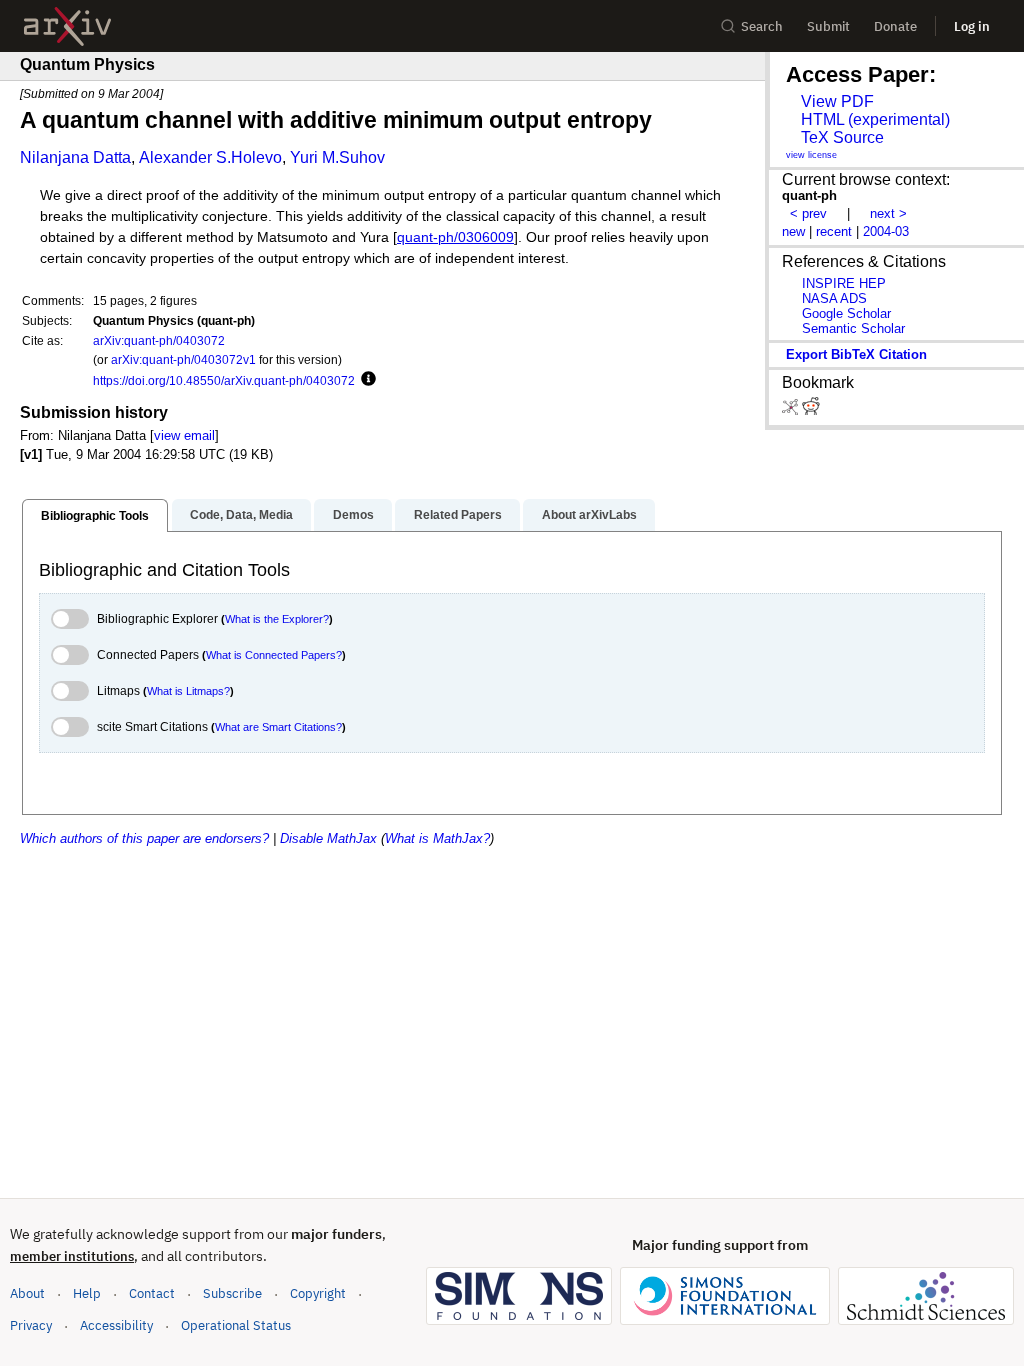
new (793, 231)
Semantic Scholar (853, 328)
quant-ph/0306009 (455, 237)
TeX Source (842, 137)
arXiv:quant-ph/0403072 (159, 340)
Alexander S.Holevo (210, 157)
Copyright (318, 1293)
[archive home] (67, 26)
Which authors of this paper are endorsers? (144, 838)
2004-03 (886, 231)
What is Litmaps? (188, 691)
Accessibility (116, 1325)
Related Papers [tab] (458, 515)
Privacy (31, 1325)
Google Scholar (846, 313)
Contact (152, 1293)
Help (87, 1293)
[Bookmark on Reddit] (811, 410)
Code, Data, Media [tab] (241, 515)
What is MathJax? (437, 838)
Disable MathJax (328, 838)
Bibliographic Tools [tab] (95, 516)
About (27, 1293)
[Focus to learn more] (365, 380)
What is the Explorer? (277, 619)
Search (762, 26)
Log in (972, 26)
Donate (895, 26)
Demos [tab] (353, 515)
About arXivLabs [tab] (589, 515)
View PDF (837, 101)
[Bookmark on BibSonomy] (792, 410)
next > (888, 213)
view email (184, 435)
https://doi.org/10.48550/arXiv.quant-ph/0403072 (224, 380)
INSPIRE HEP (844, 283)
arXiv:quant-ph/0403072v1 (183, 359)
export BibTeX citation (856, 354)
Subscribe (232, 1293)
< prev (808, 213)
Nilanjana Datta (75, 157)
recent (834, 231)
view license (811, 155)
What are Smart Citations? (278, 727)
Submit (828, 26)
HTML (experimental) (875, 119)
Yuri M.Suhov (337, 157)
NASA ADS (834, 298)
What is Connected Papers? (274, 655)
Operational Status (236, 1325)
